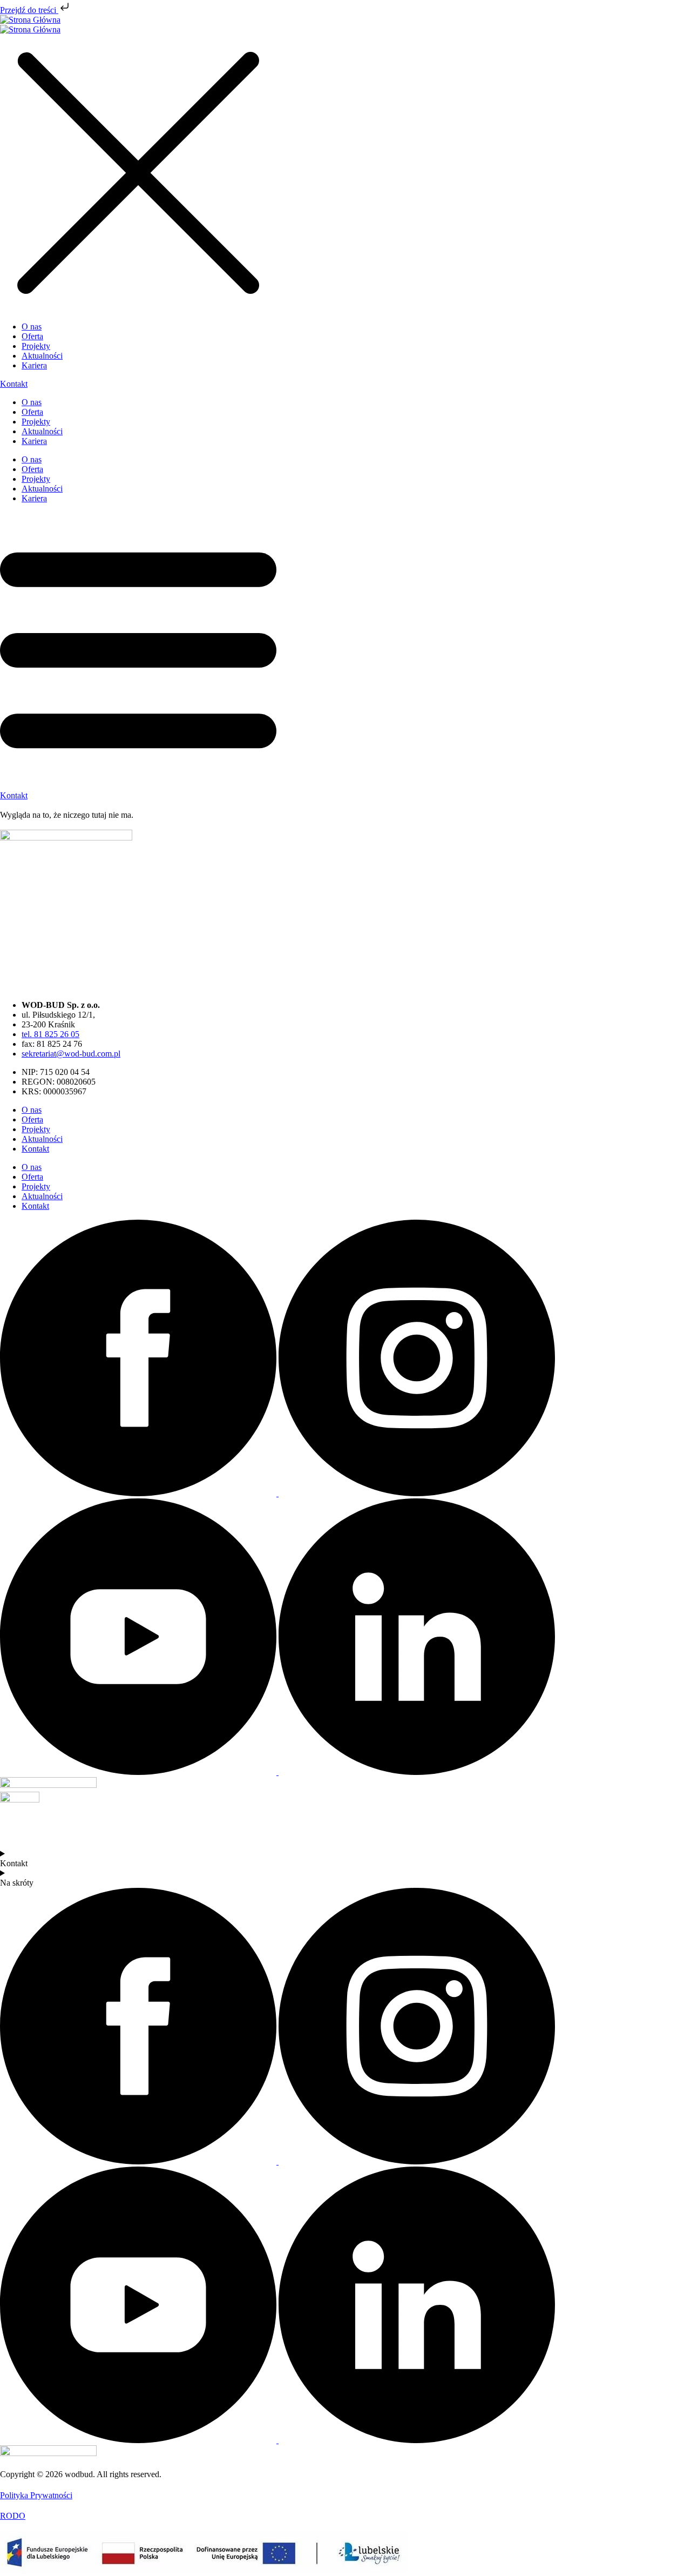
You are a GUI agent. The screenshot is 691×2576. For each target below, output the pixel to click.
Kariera (34, 441)
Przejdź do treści (29, 10)
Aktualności (42, 431)
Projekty (36, 422)
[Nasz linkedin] (417, 1772)
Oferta (32, 412)
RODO (13, 2516)
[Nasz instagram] (417, 1493)
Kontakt (35, 1149)
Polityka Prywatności (36, 2495)
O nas (32, 402)
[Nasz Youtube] (139, 1772)
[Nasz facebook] (139, 1493)
